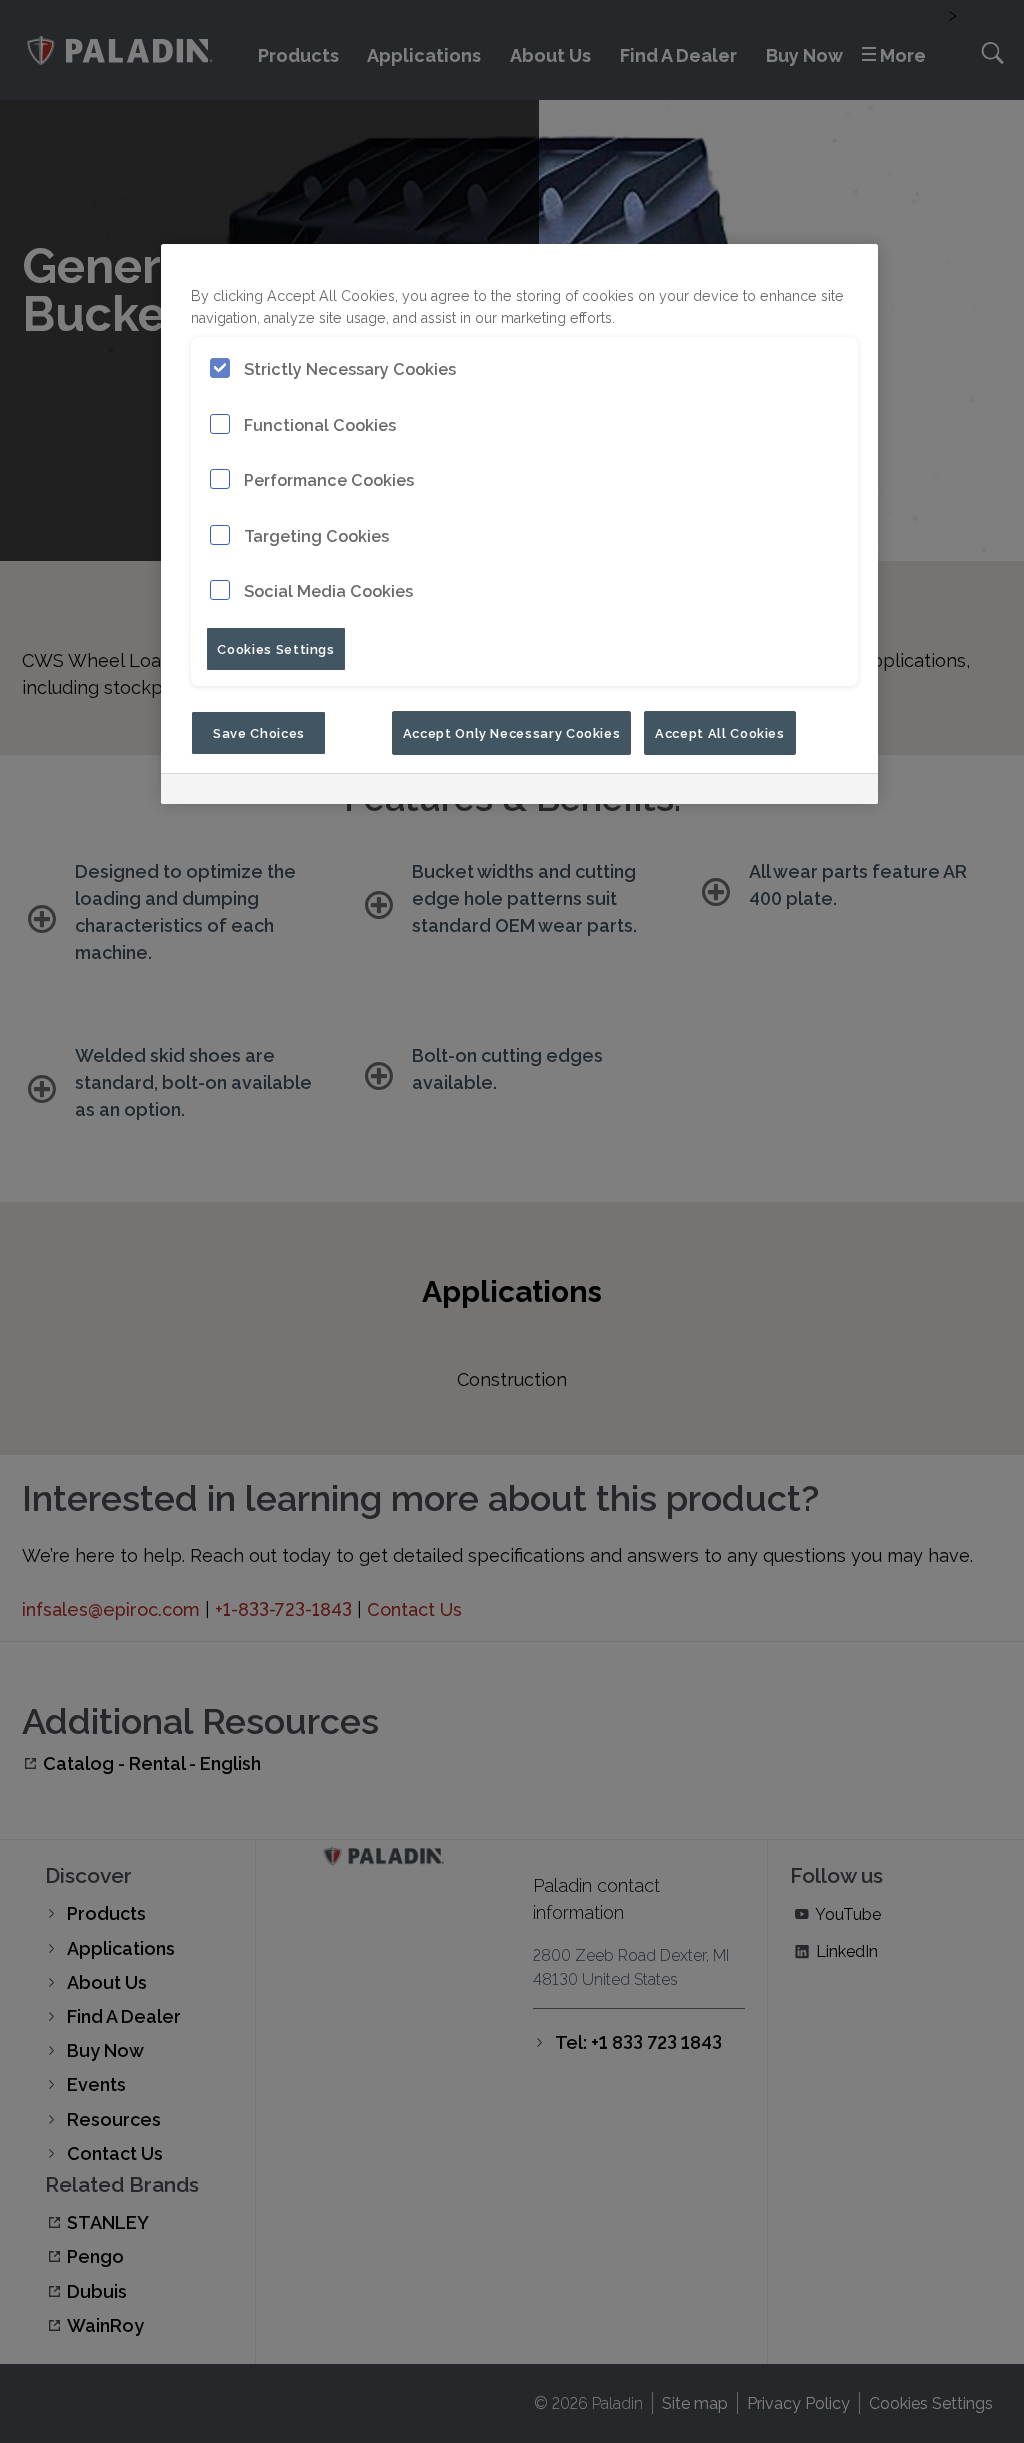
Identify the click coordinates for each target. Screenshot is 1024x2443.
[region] (519, 523)
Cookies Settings (275, 648)
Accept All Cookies (720, 732)
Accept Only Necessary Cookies (512, 732)
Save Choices (259, 732)
